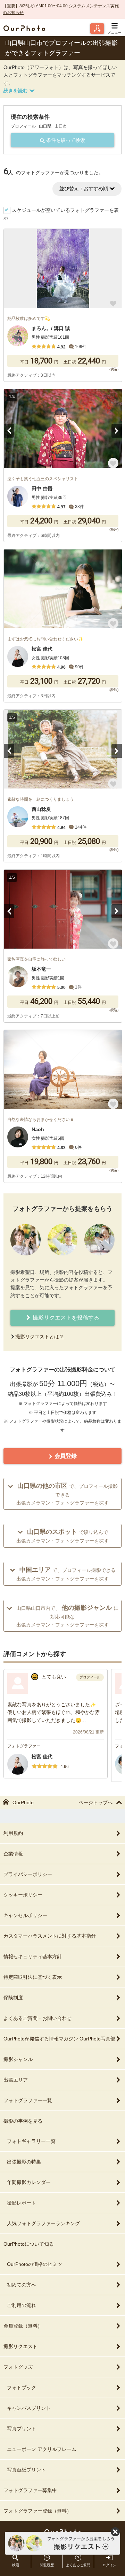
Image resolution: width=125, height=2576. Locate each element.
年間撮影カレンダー (29, 2182)
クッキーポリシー (23, 1895)
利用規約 (13, 1833)
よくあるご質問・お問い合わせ (37, 2018)
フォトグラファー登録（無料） (37, 2511)
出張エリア (16, 2080)
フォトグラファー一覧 (28, 2100)
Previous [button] (9, 431)
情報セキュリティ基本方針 (33, 1956)
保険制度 (13, 1998)
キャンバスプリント (29, 2408)
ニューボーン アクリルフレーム (42, 2449)
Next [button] (117, 431)
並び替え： (84, 189)
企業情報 (13, 1854)
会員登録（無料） (23, 2326)
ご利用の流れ (22, 2305)
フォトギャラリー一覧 (31, 2141)
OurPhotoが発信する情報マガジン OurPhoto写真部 (59, 2039)
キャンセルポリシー (25, 1915)
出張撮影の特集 (24, 2162)
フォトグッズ (18, 2367)
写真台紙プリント (26, 2470)
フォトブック (22, 2387)
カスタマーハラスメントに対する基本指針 (50, 1936)
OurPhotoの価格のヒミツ (35, 2264)
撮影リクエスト (20, 2346)
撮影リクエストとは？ (40, 1337)
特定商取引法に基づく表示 (33, 1977)
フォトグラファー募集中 (30, 2490)
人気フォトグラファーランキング (43, 2223)
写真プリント (22, 2429)
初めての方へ (22, 2285)
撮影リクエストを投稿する (65, 1318)
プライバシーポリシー (28, 1874)
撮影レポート (22, 2203)
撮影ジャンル (18, 2059)
